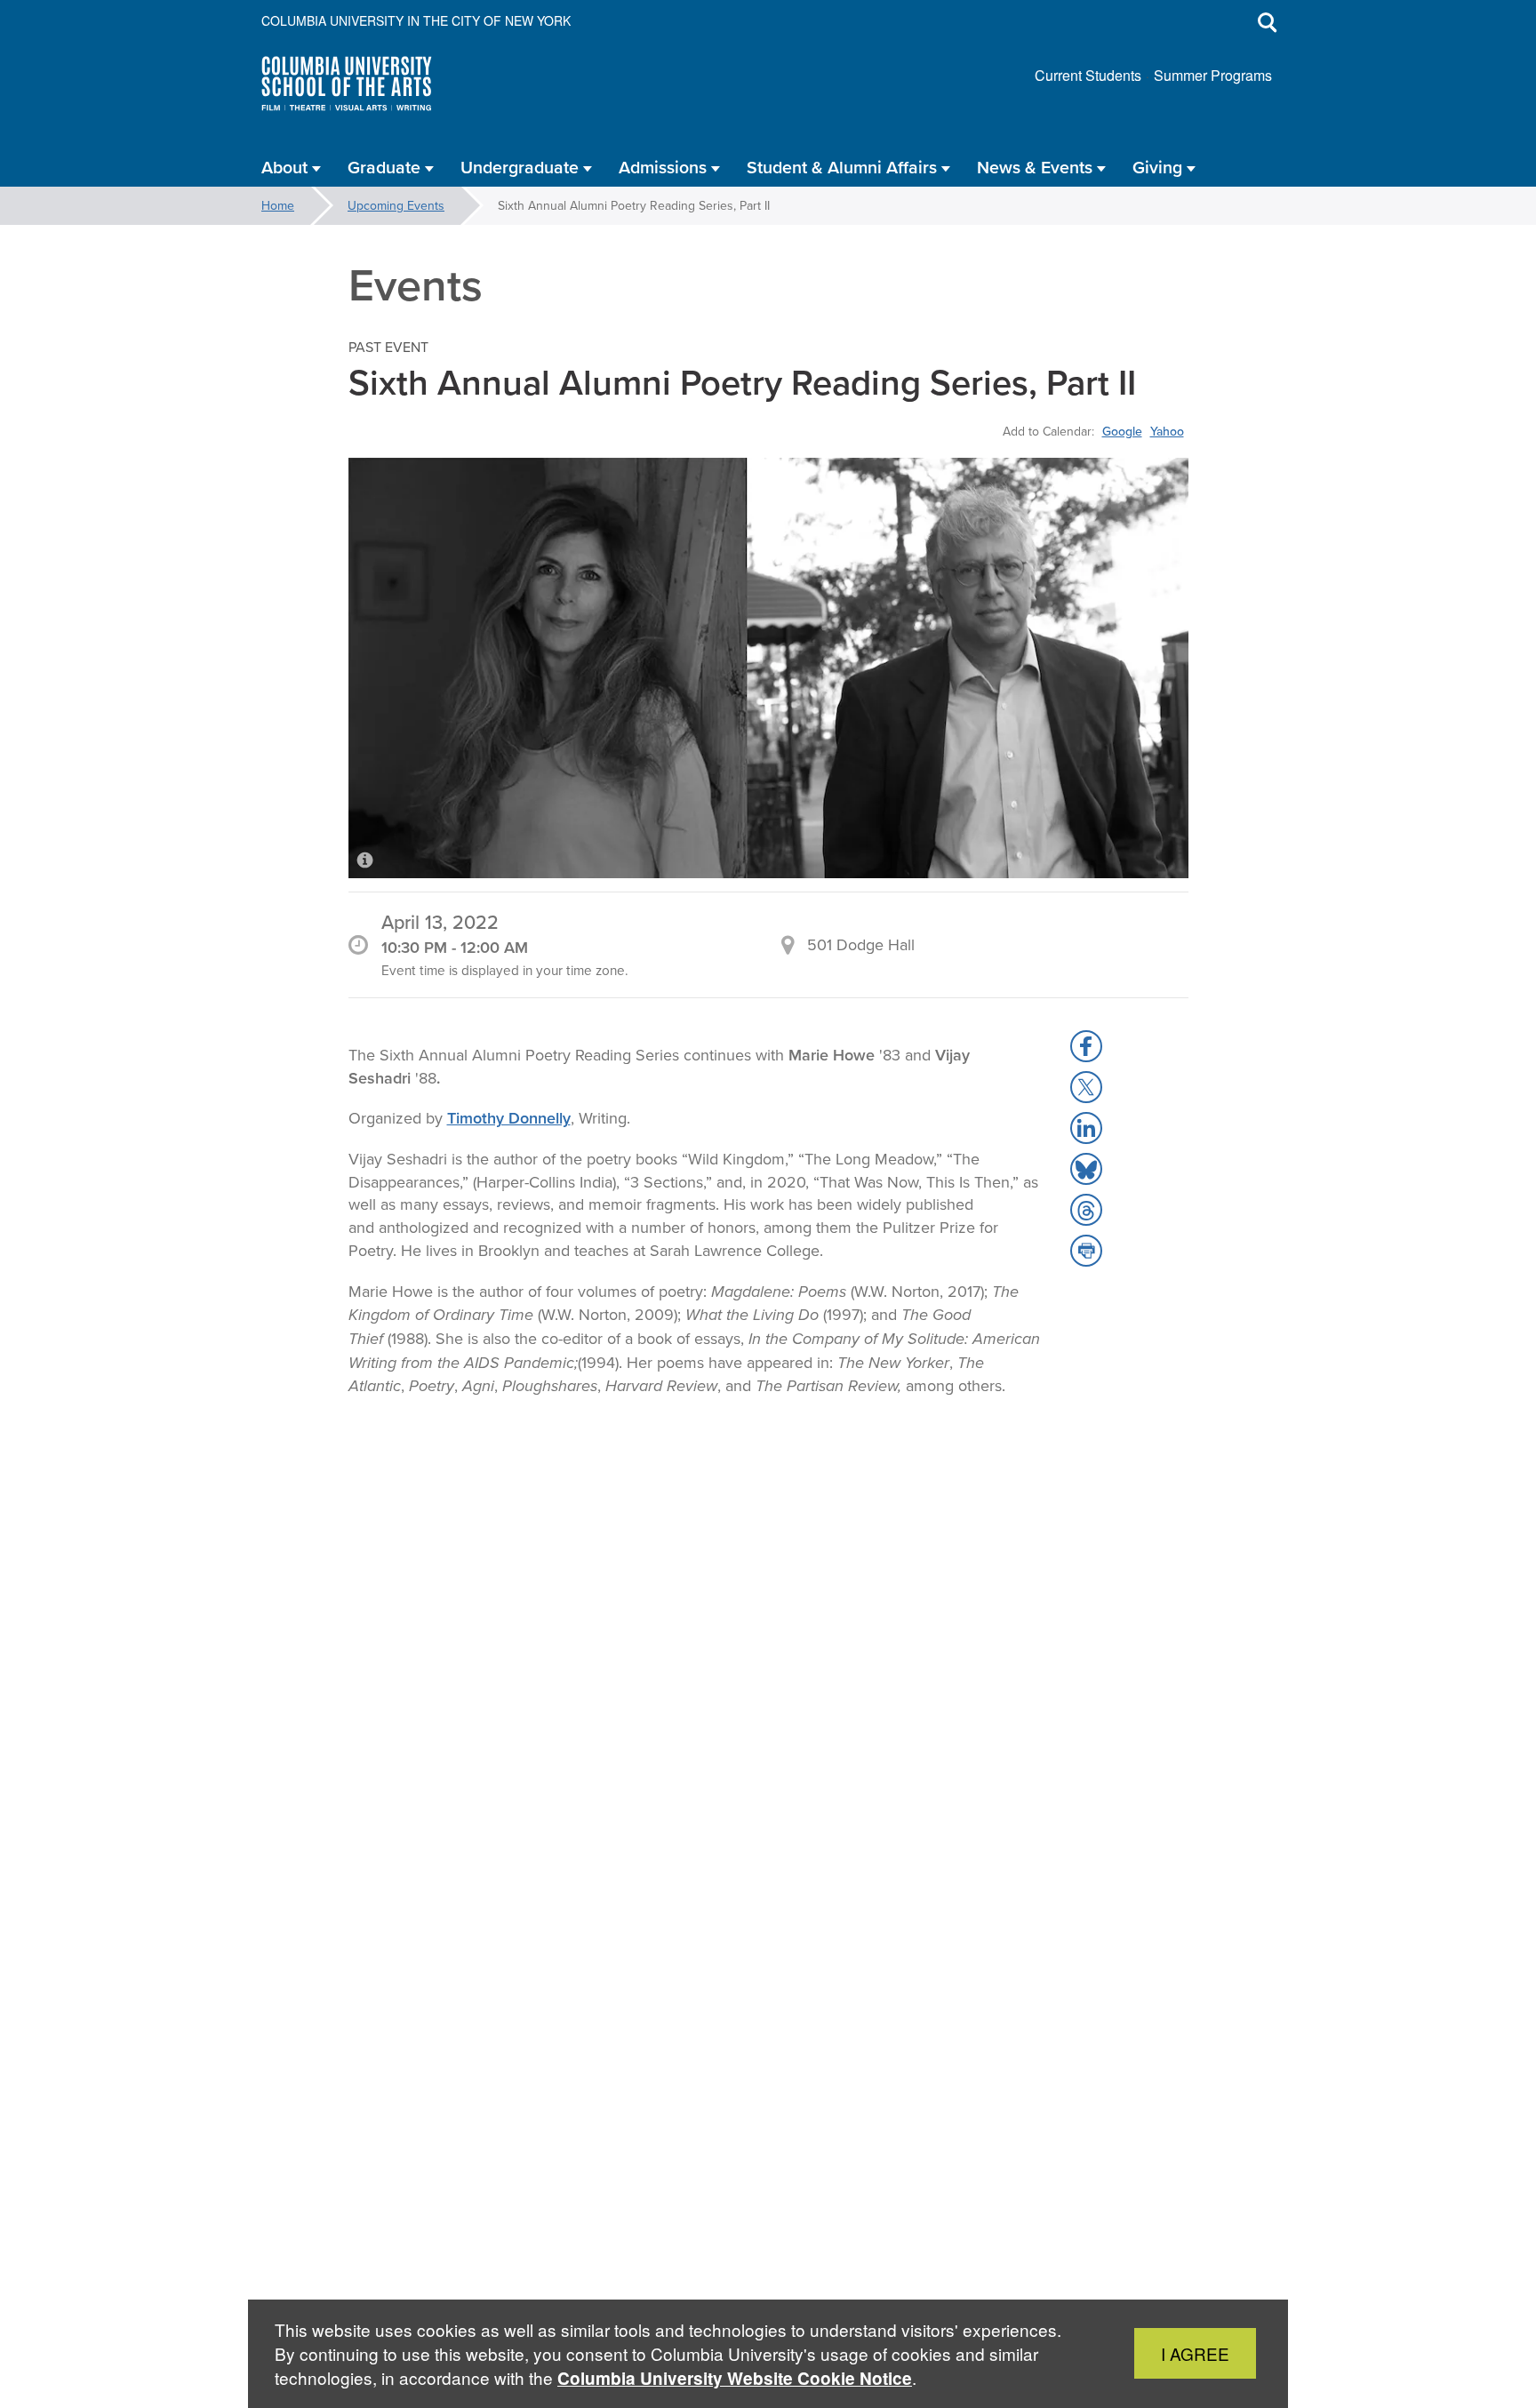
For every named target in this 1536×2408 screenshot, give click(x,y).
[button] (1086, 1046)
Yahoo (1167, 431)
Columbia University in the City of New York (416, 20)
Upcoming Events (396, 205)
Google (1122, 431)
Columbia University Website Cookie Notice (735, 2378)
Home (278, 205)
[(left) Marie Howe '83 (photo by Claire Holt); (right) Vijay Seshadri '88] (768, 668)
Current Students (1088, 75)
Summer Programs (1213, 75)
